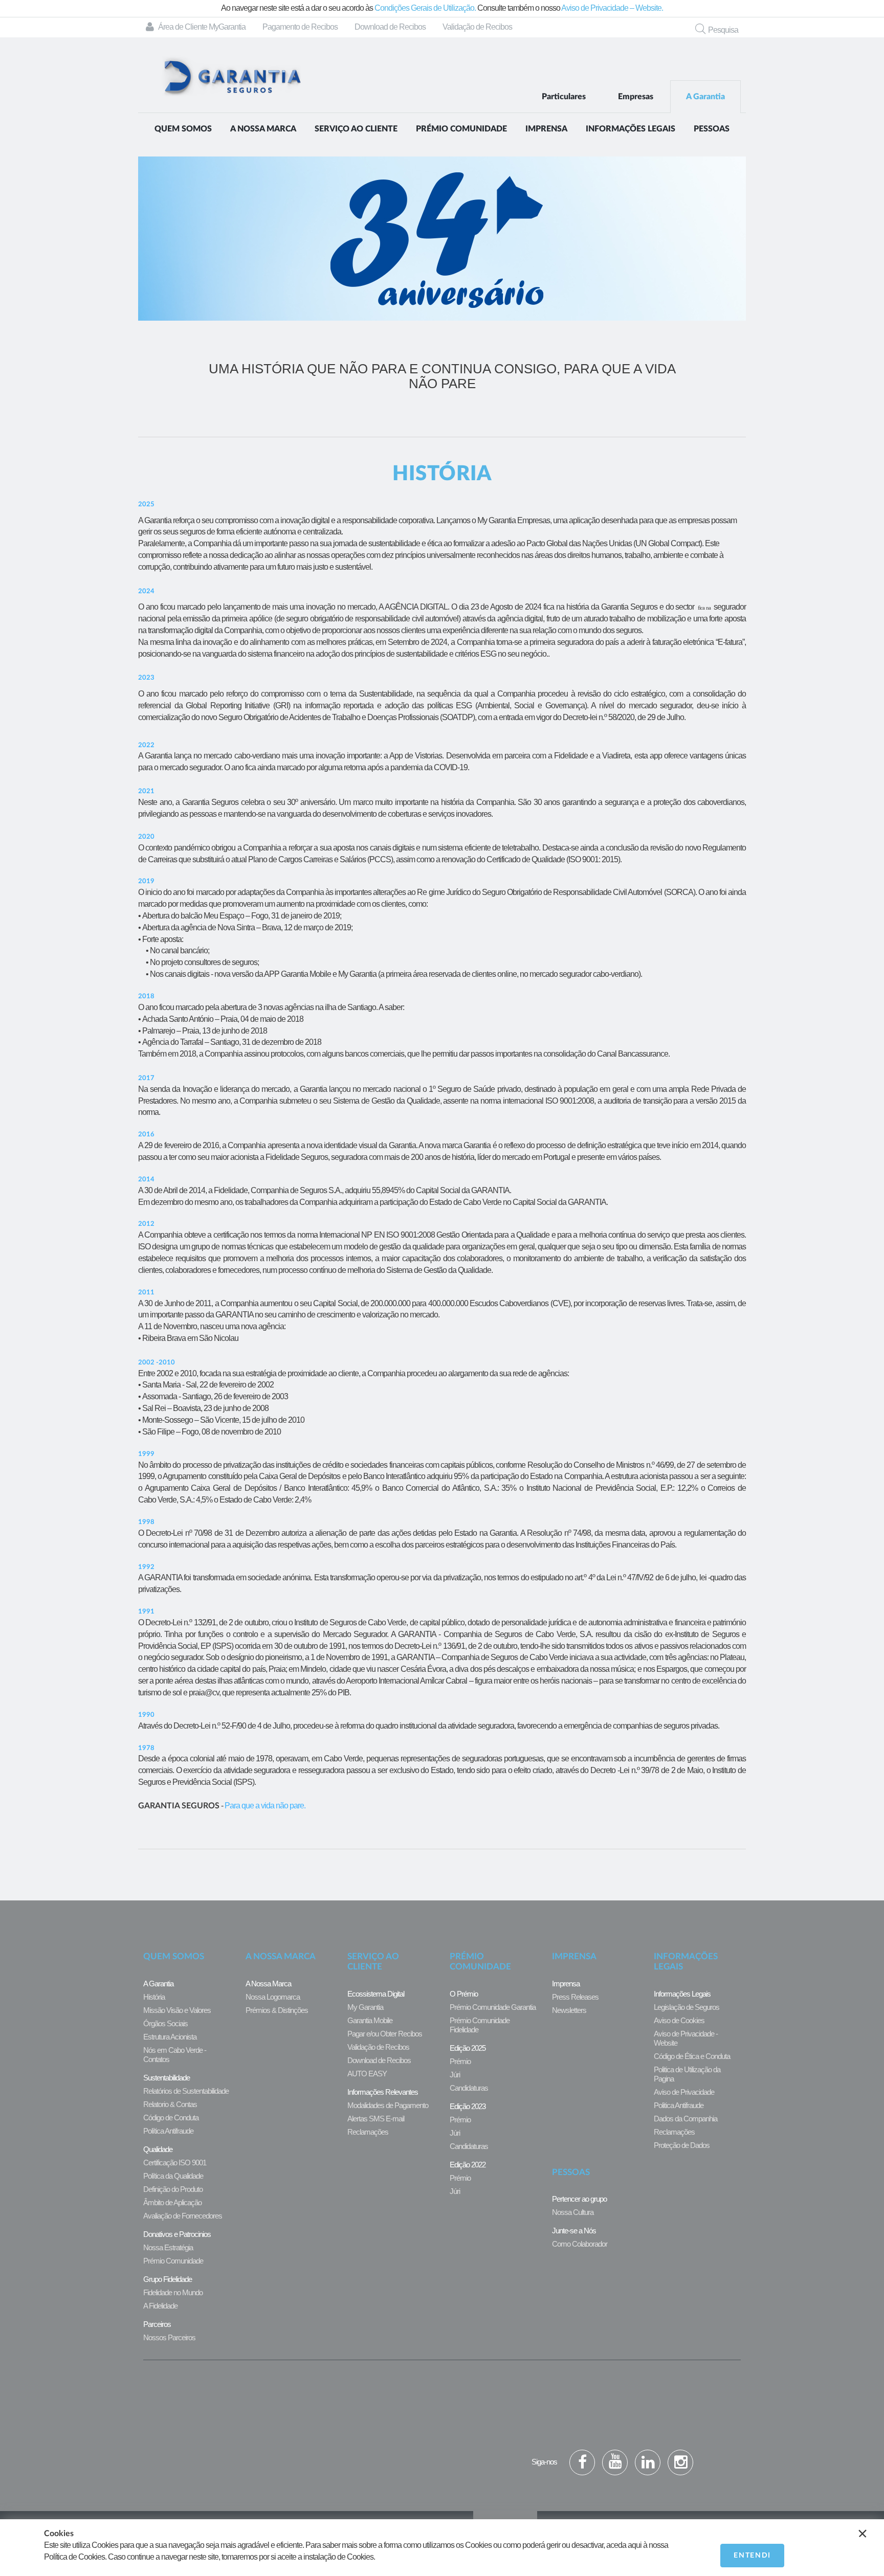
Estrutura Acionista (170, 2037)
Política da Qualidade (173, 2176)
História (154, 1997)
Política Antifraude (168, 2131)
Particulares (564, 97)
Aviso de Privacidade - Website (686, 2038)
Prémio (460, 2061)
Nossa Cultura (573, 2212)
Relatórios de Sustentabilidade (186, 2091)
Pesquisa (723, 30)
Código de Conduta (171, 2118)
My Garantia (365, 2007)
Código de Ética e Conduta (692, 2056)
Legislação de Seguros (687, 2007)
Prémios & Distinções (277, 2010)
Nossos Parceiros (169, 2337)
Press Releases (575, 1997)
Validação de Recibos (477, 27)
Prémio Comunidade (173, 2261)
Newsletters (569, 2010)
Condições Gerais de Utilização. (425, 8)
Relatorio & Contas (170, 2104)
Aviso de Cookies (679, 2020)
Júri (455, 2075)
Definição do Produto (173, 2189)
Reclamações (368, 2132)
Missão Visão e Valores (177, 2010)
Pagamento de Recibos (300, 27)
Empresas (636, 97)
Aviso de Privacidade (684, 2092)
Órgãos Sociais (165, 2023)
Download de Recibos (390, 27)
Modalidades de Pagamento (388, 2105)
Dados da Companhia (686, 2119)
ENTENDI (752, 2556)
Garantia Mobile (370, 2020)
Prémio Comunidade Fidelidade (480, 2025)
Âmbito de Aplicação (172, 2202)
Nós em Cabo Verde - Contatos (175, 2055)
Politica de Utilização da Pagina (687, 2074)
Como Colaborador (580, 2244)
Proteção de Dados (682, 2145)
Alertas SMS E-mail (376, 2119)
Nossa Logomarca (273, 1997)
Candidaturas (469, 2088)
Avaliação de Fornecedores (183, 2216)
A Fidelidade (160, 2306)
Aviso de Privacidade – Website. (612, 8)
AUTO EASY (367, 2074)
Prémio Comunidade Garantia (493, 2007)
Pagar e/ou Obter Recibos (385, 2034)
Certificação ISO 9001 (175, 2163)
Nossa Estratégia (168, 2247)
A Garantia (705, 97)
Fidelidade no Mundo (173, 2292)
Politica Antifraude (679, 2105)
